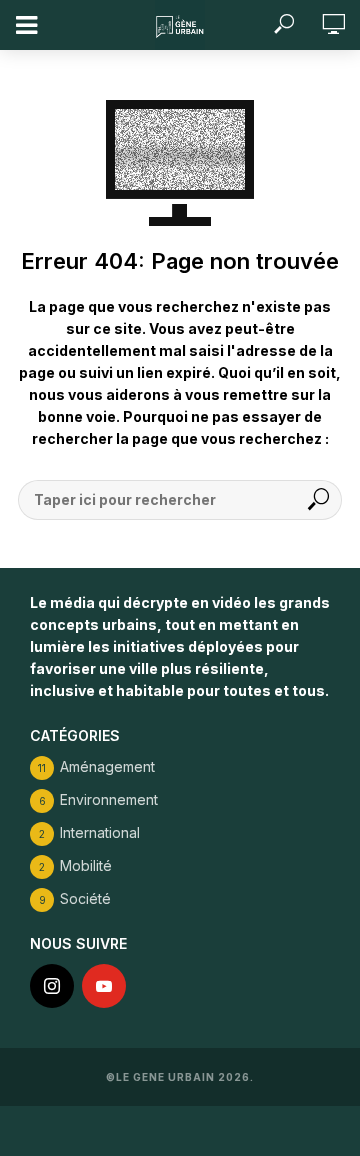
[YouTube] (104, 986)
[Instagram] (52, 986)
